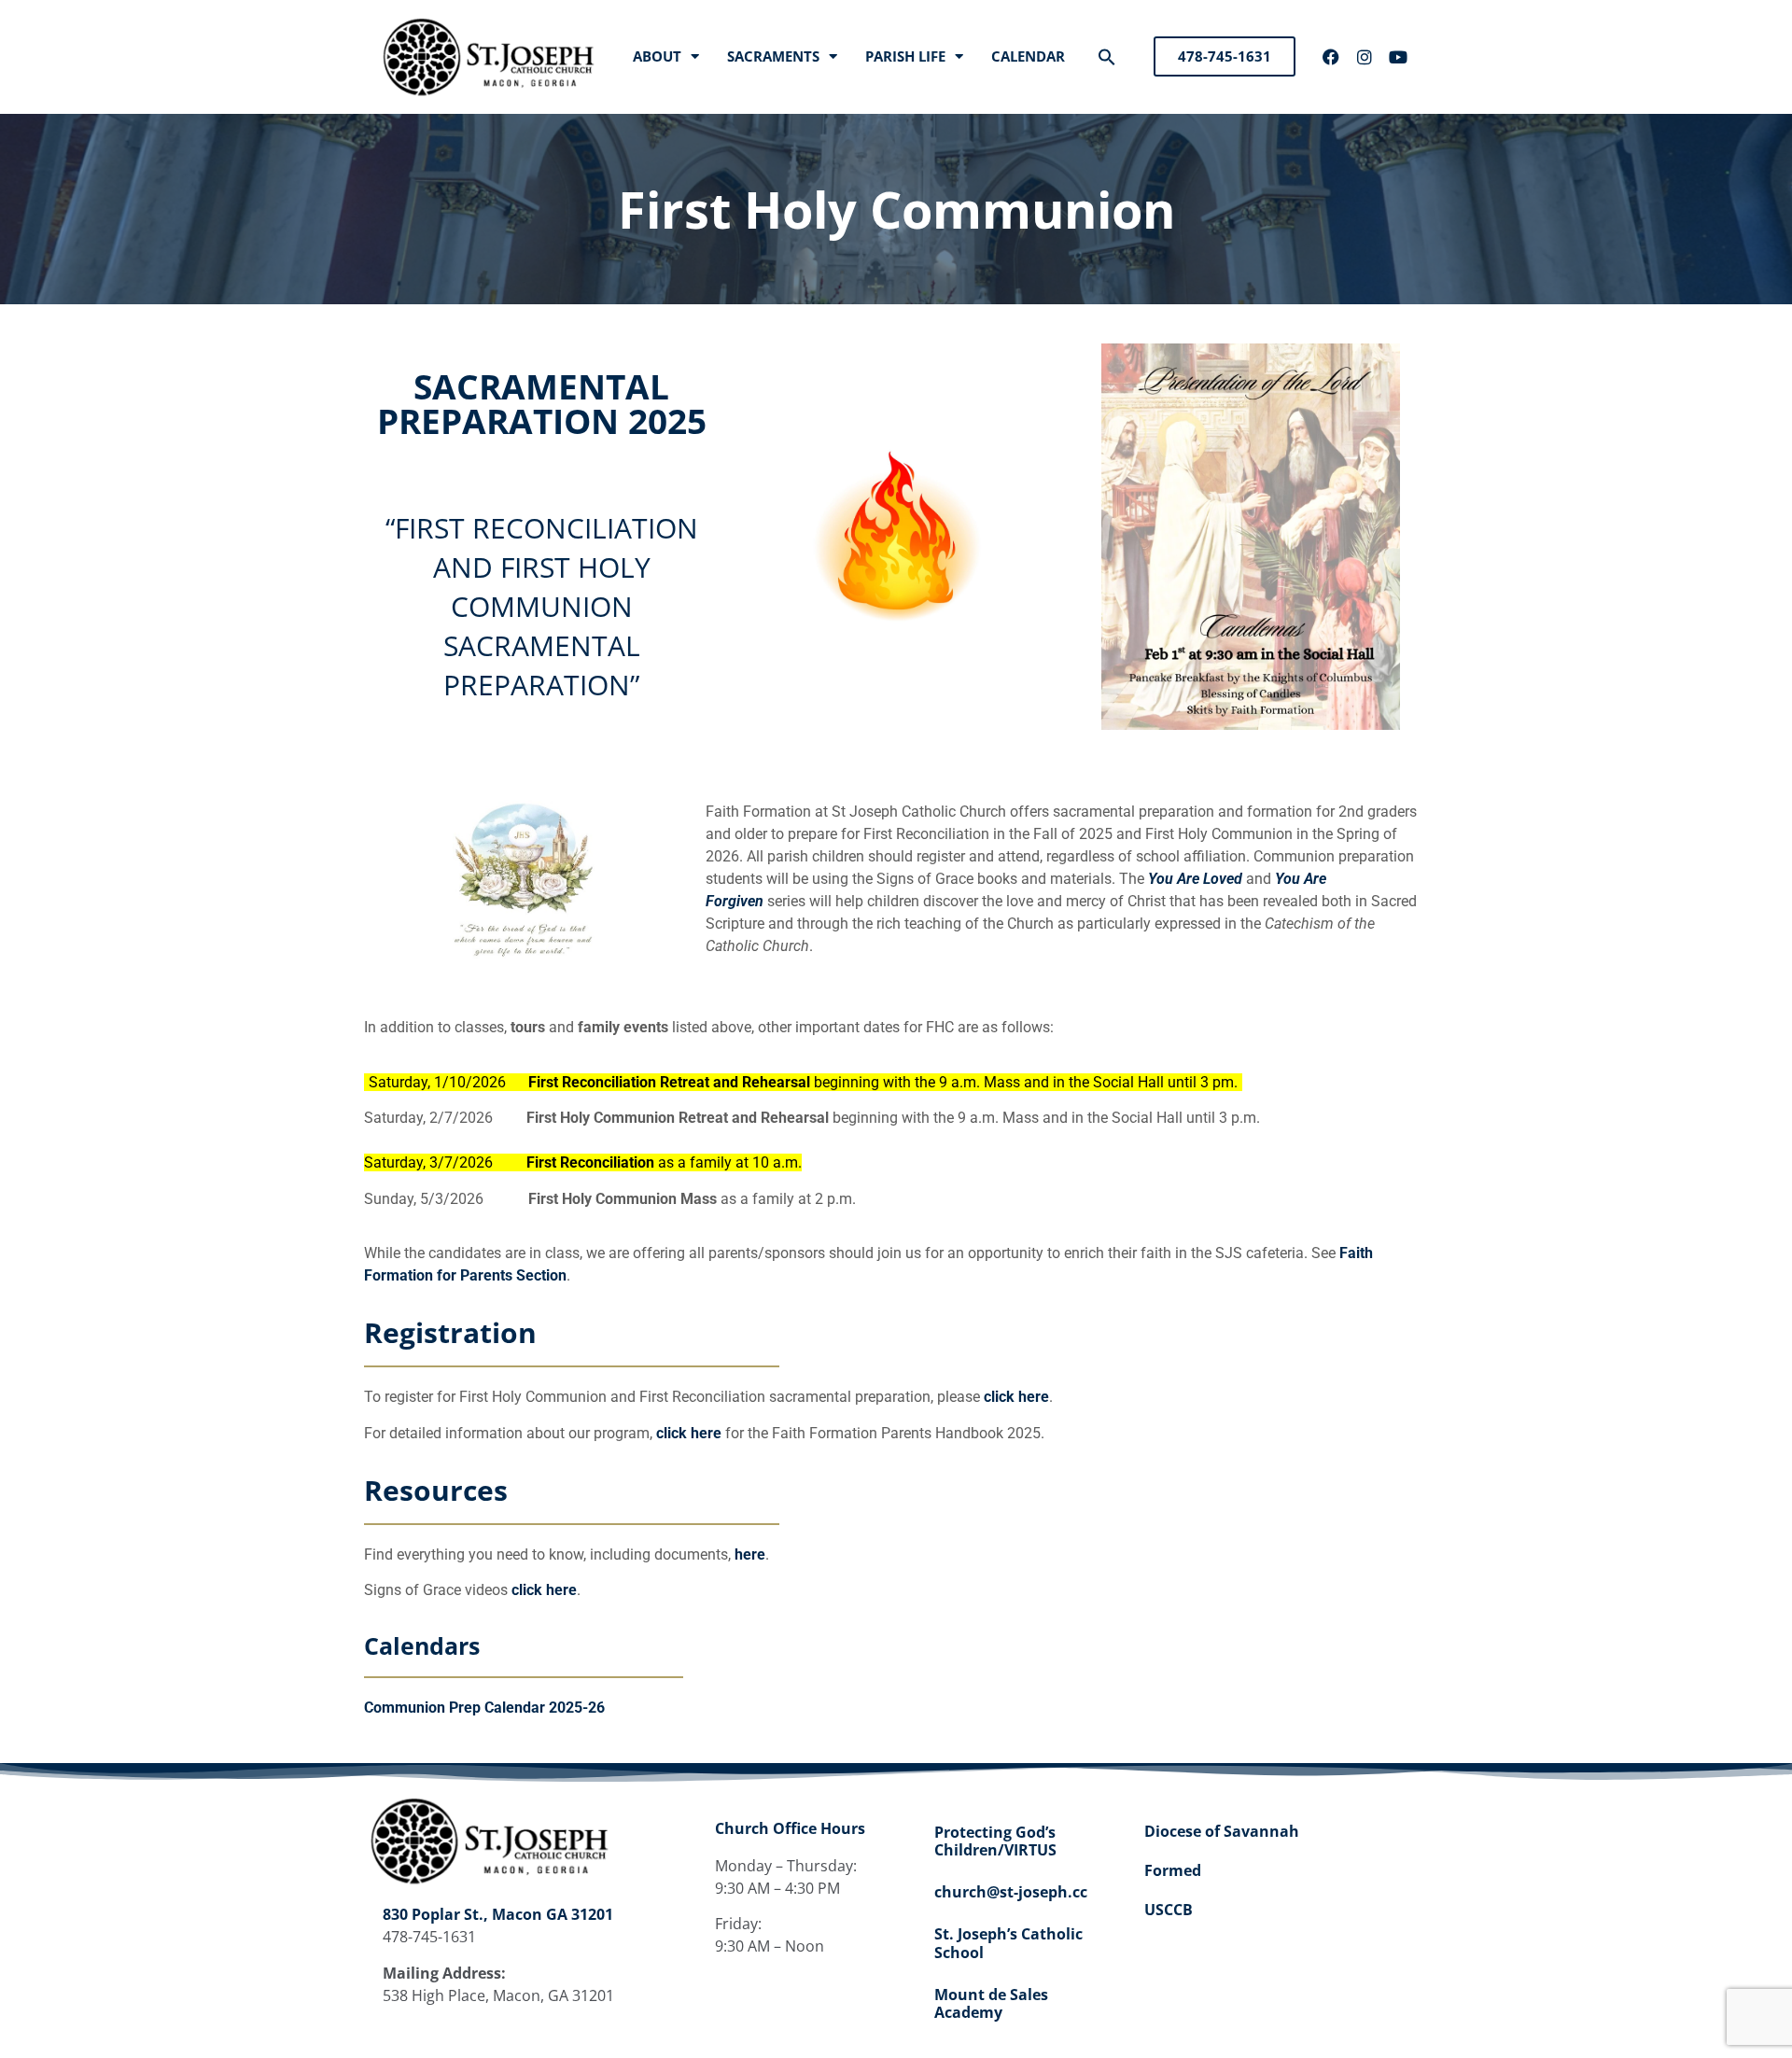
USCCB (1169, 1910)
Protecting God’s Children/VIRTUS (995, 1841)
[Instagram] (1365, 57)
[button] (1107, 57)
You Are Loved (1195, 879)
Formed (1173, 1870)
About (657, 56)
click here (1016, 1397)
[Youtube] (1398, 57)
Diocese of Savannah (1222, 1831)
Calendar (1028, 56)
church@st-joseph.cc (1011, 1892)
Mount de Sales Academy (991, 2003)
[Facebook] (1331, 57)
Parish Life (905, 56)
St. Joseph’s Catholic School (1008, 1943)
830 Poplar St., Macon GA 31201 (498, 1914)
